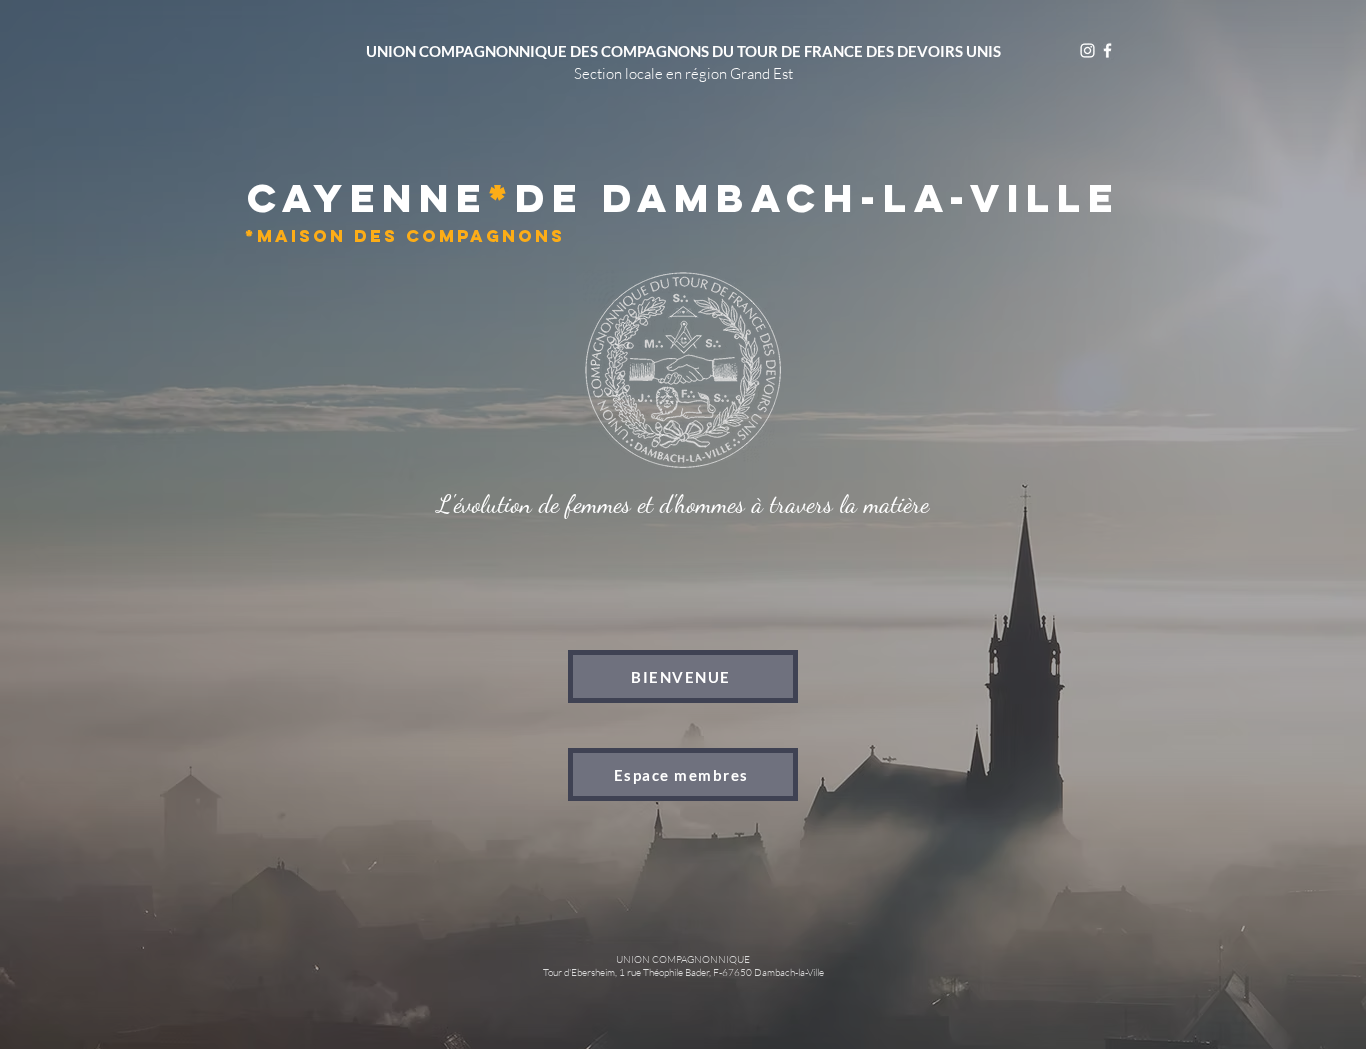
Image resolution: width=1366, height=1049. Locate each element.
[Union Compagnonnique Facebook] (1107, 50)
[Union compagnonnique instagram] (1087, 50)
